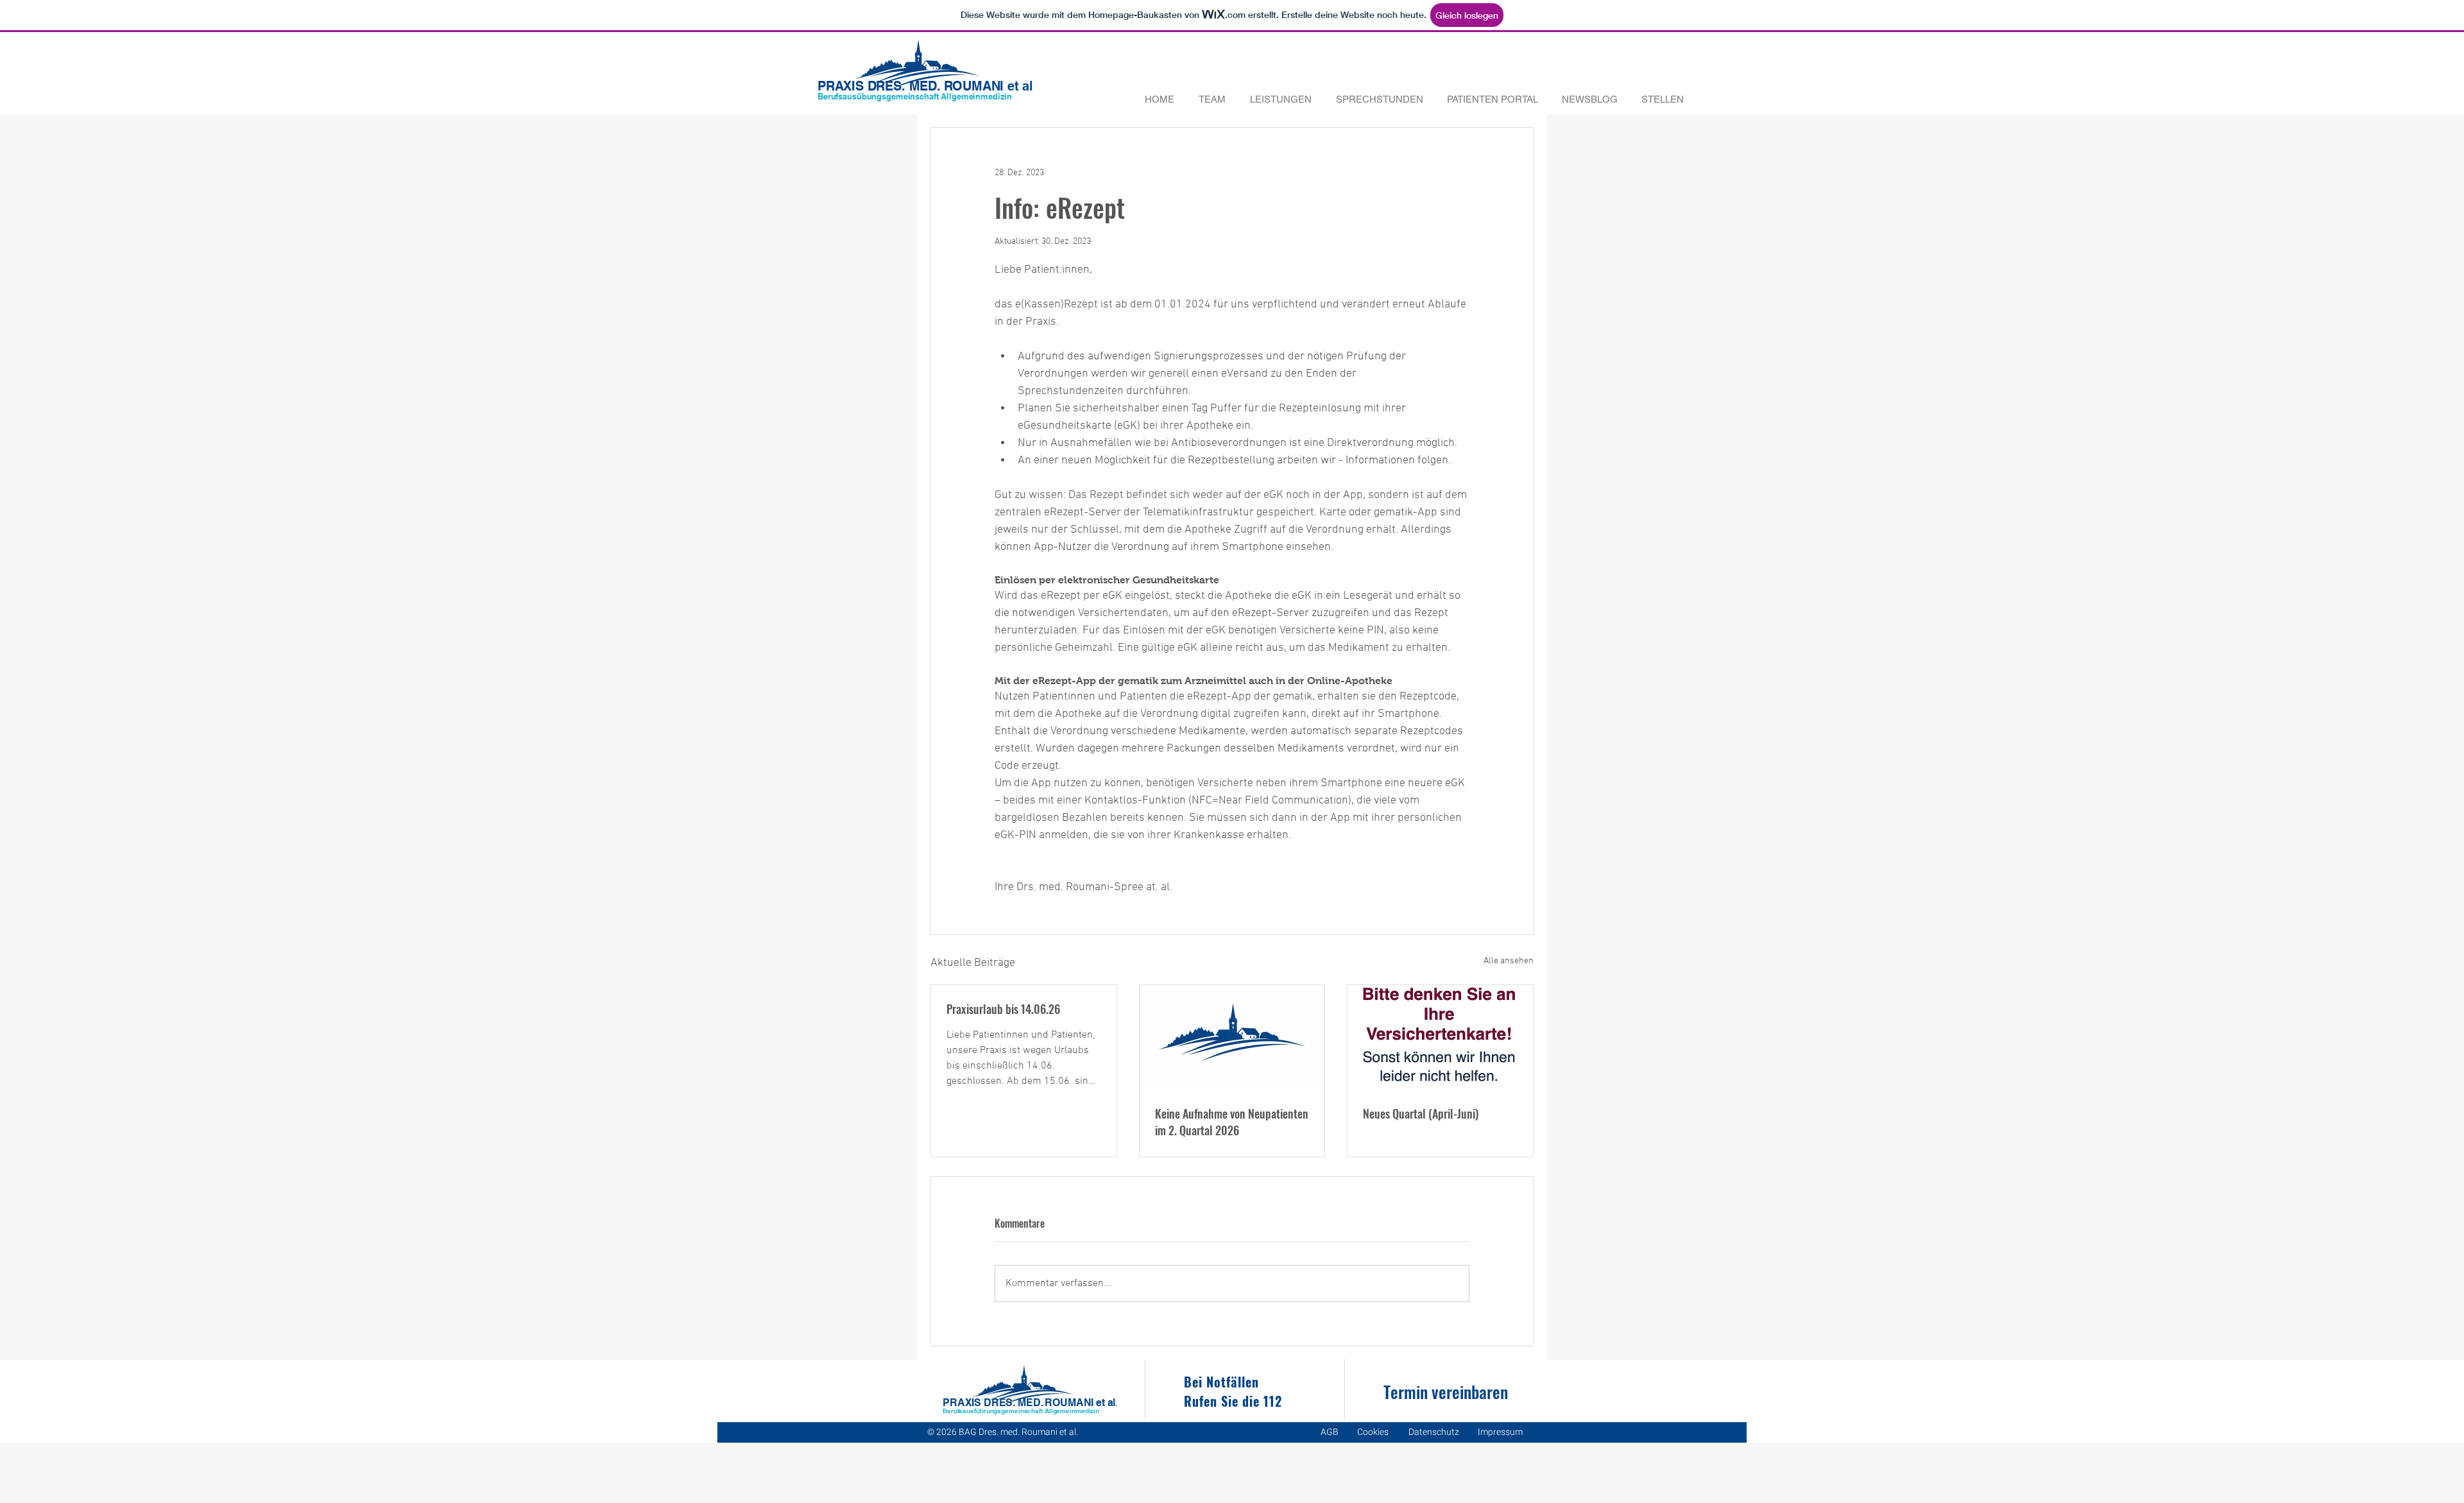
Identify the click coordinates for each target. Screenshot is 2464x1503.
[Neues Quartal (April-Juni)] (1440, 1037)
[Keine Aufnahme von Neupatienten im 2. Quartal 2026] (1232, 1037)
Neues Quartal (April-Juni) (1421, 1113)
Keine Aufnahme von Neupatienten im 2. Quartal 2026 (1232, 1122)
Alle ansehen (1509, 961)
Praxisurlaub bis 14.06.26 (1003, 1009)
